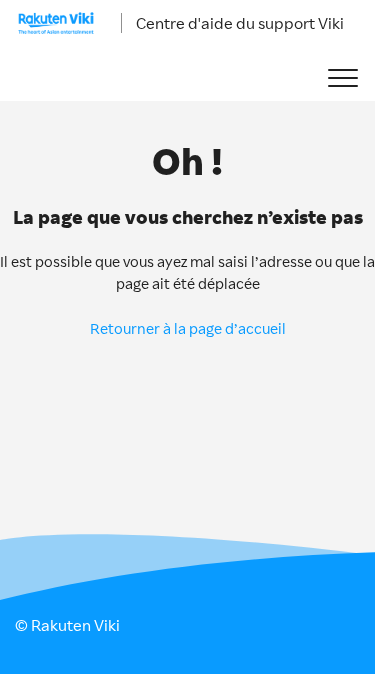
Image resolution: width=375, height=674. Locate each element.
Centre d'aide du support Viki (240, 23)
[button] (342, 78)
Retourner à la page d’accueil (188, 328)
